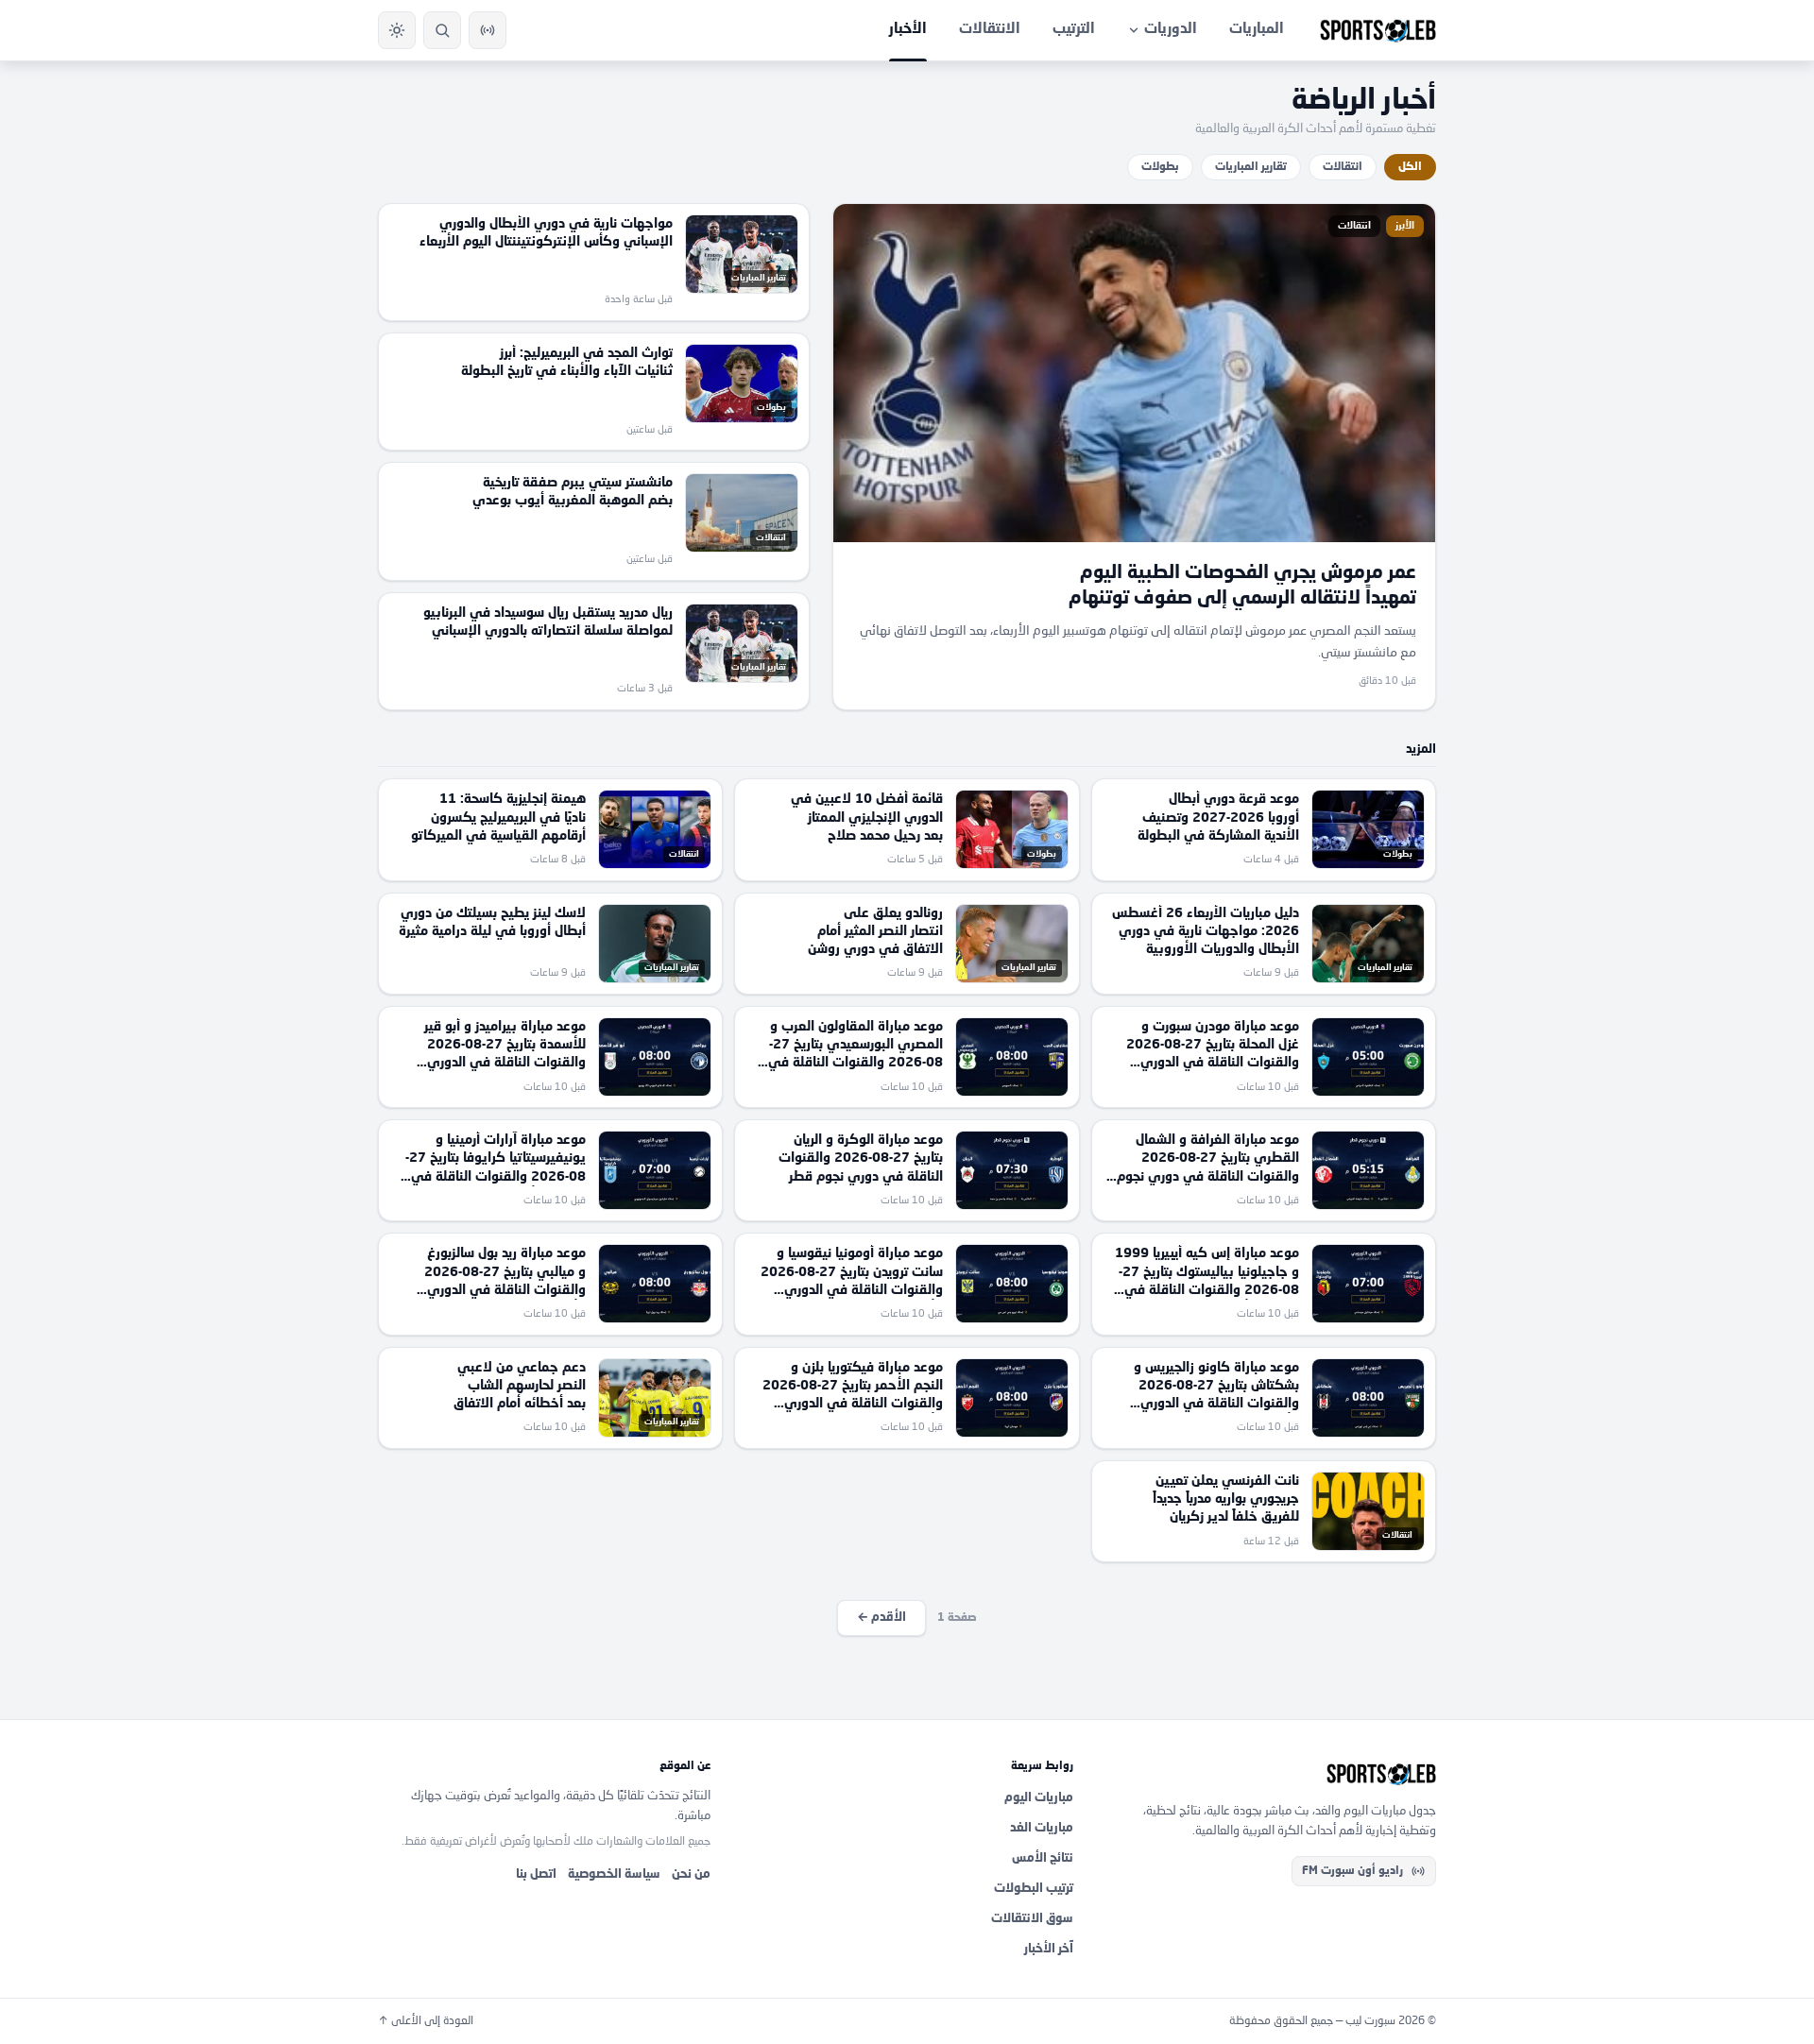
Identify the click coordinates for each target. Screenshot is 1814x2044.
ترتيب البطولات (1034, 1889)
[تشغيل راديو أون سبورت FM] (488, 30)
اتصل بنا (536, 1874)
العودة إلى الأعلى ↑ (426, 2021)
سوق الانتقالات (1032, 1919)
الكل (1410, 167)
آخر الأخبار (1049, 1949)
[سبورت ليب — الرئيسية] (1378, 30)
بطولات (1160, 167)
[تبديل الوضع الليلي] (397, 30)
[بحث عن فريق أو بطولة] (442, 30)
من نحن (691, 1874)
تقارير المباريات (1251, 167)
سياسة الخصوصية (614, 1874)
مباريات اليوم (1039, 1798)
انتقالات (1343, 167)
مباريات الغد (1042, 1828)
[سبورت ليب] (1270, 1774)
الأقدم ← (881, 1618)
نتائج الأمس (1043, 1858)
